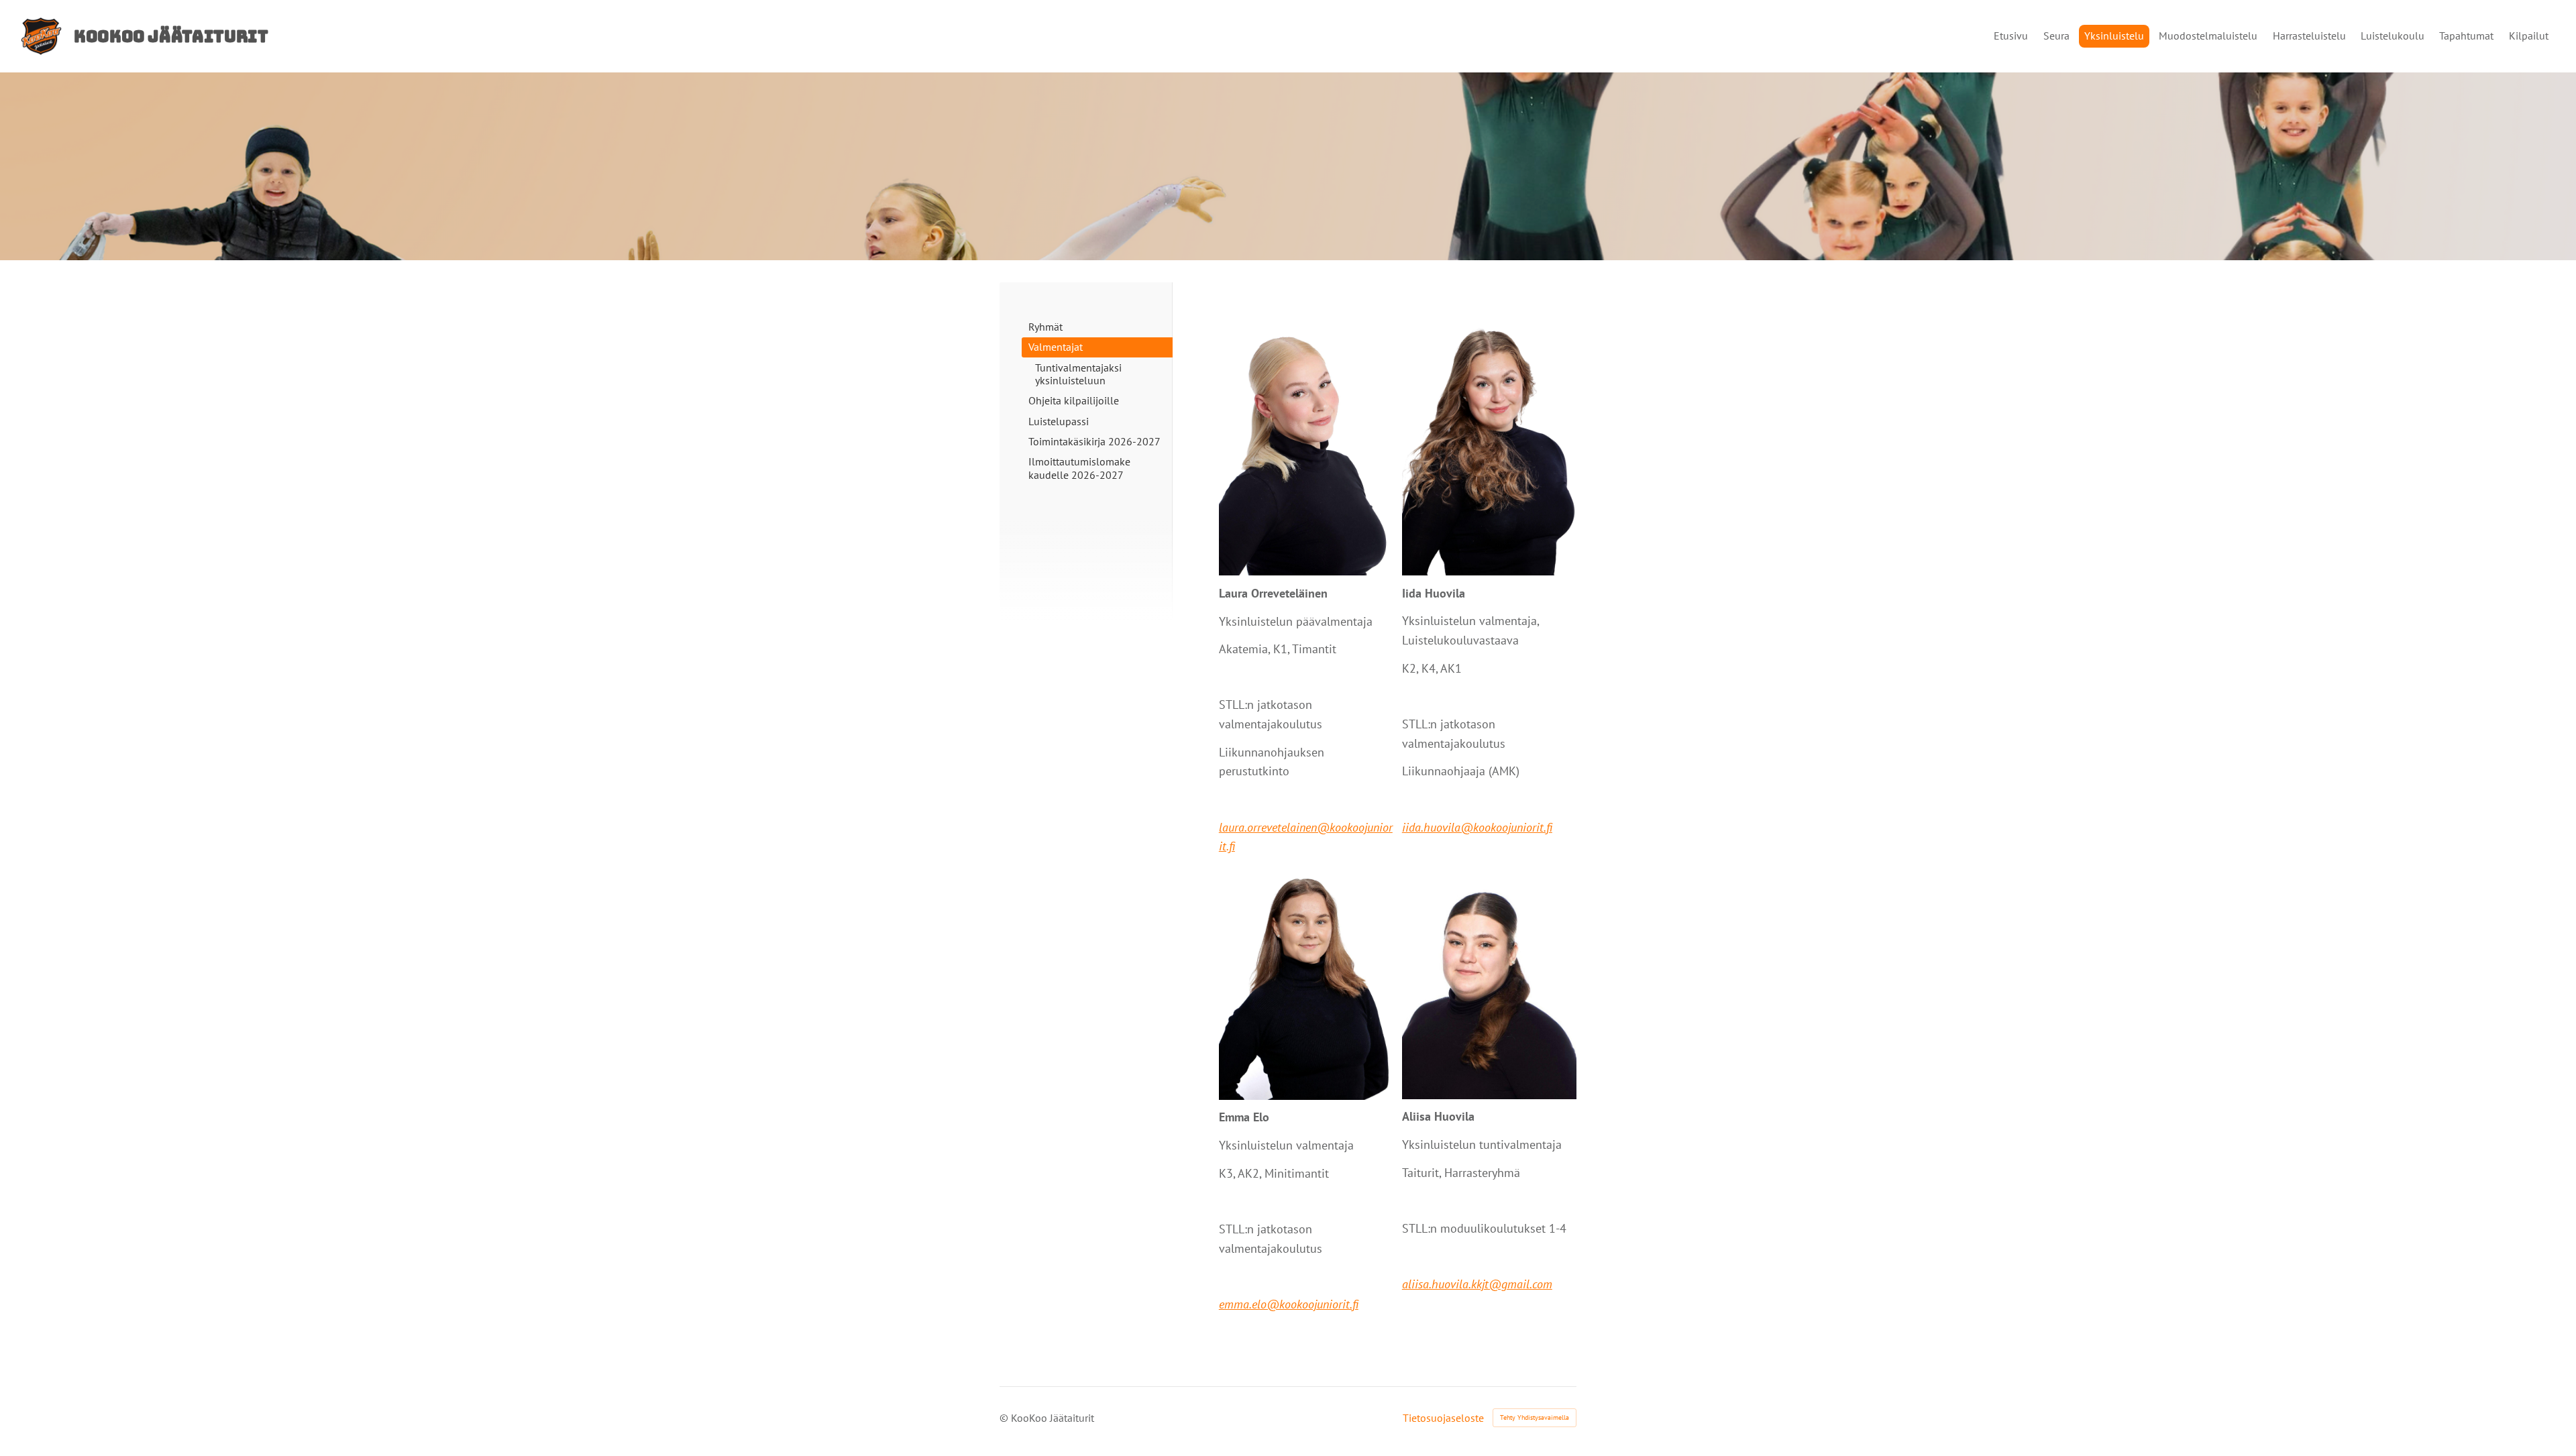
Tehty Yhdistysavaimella (1535, 1417)
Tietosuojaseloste (1443, 1418)
